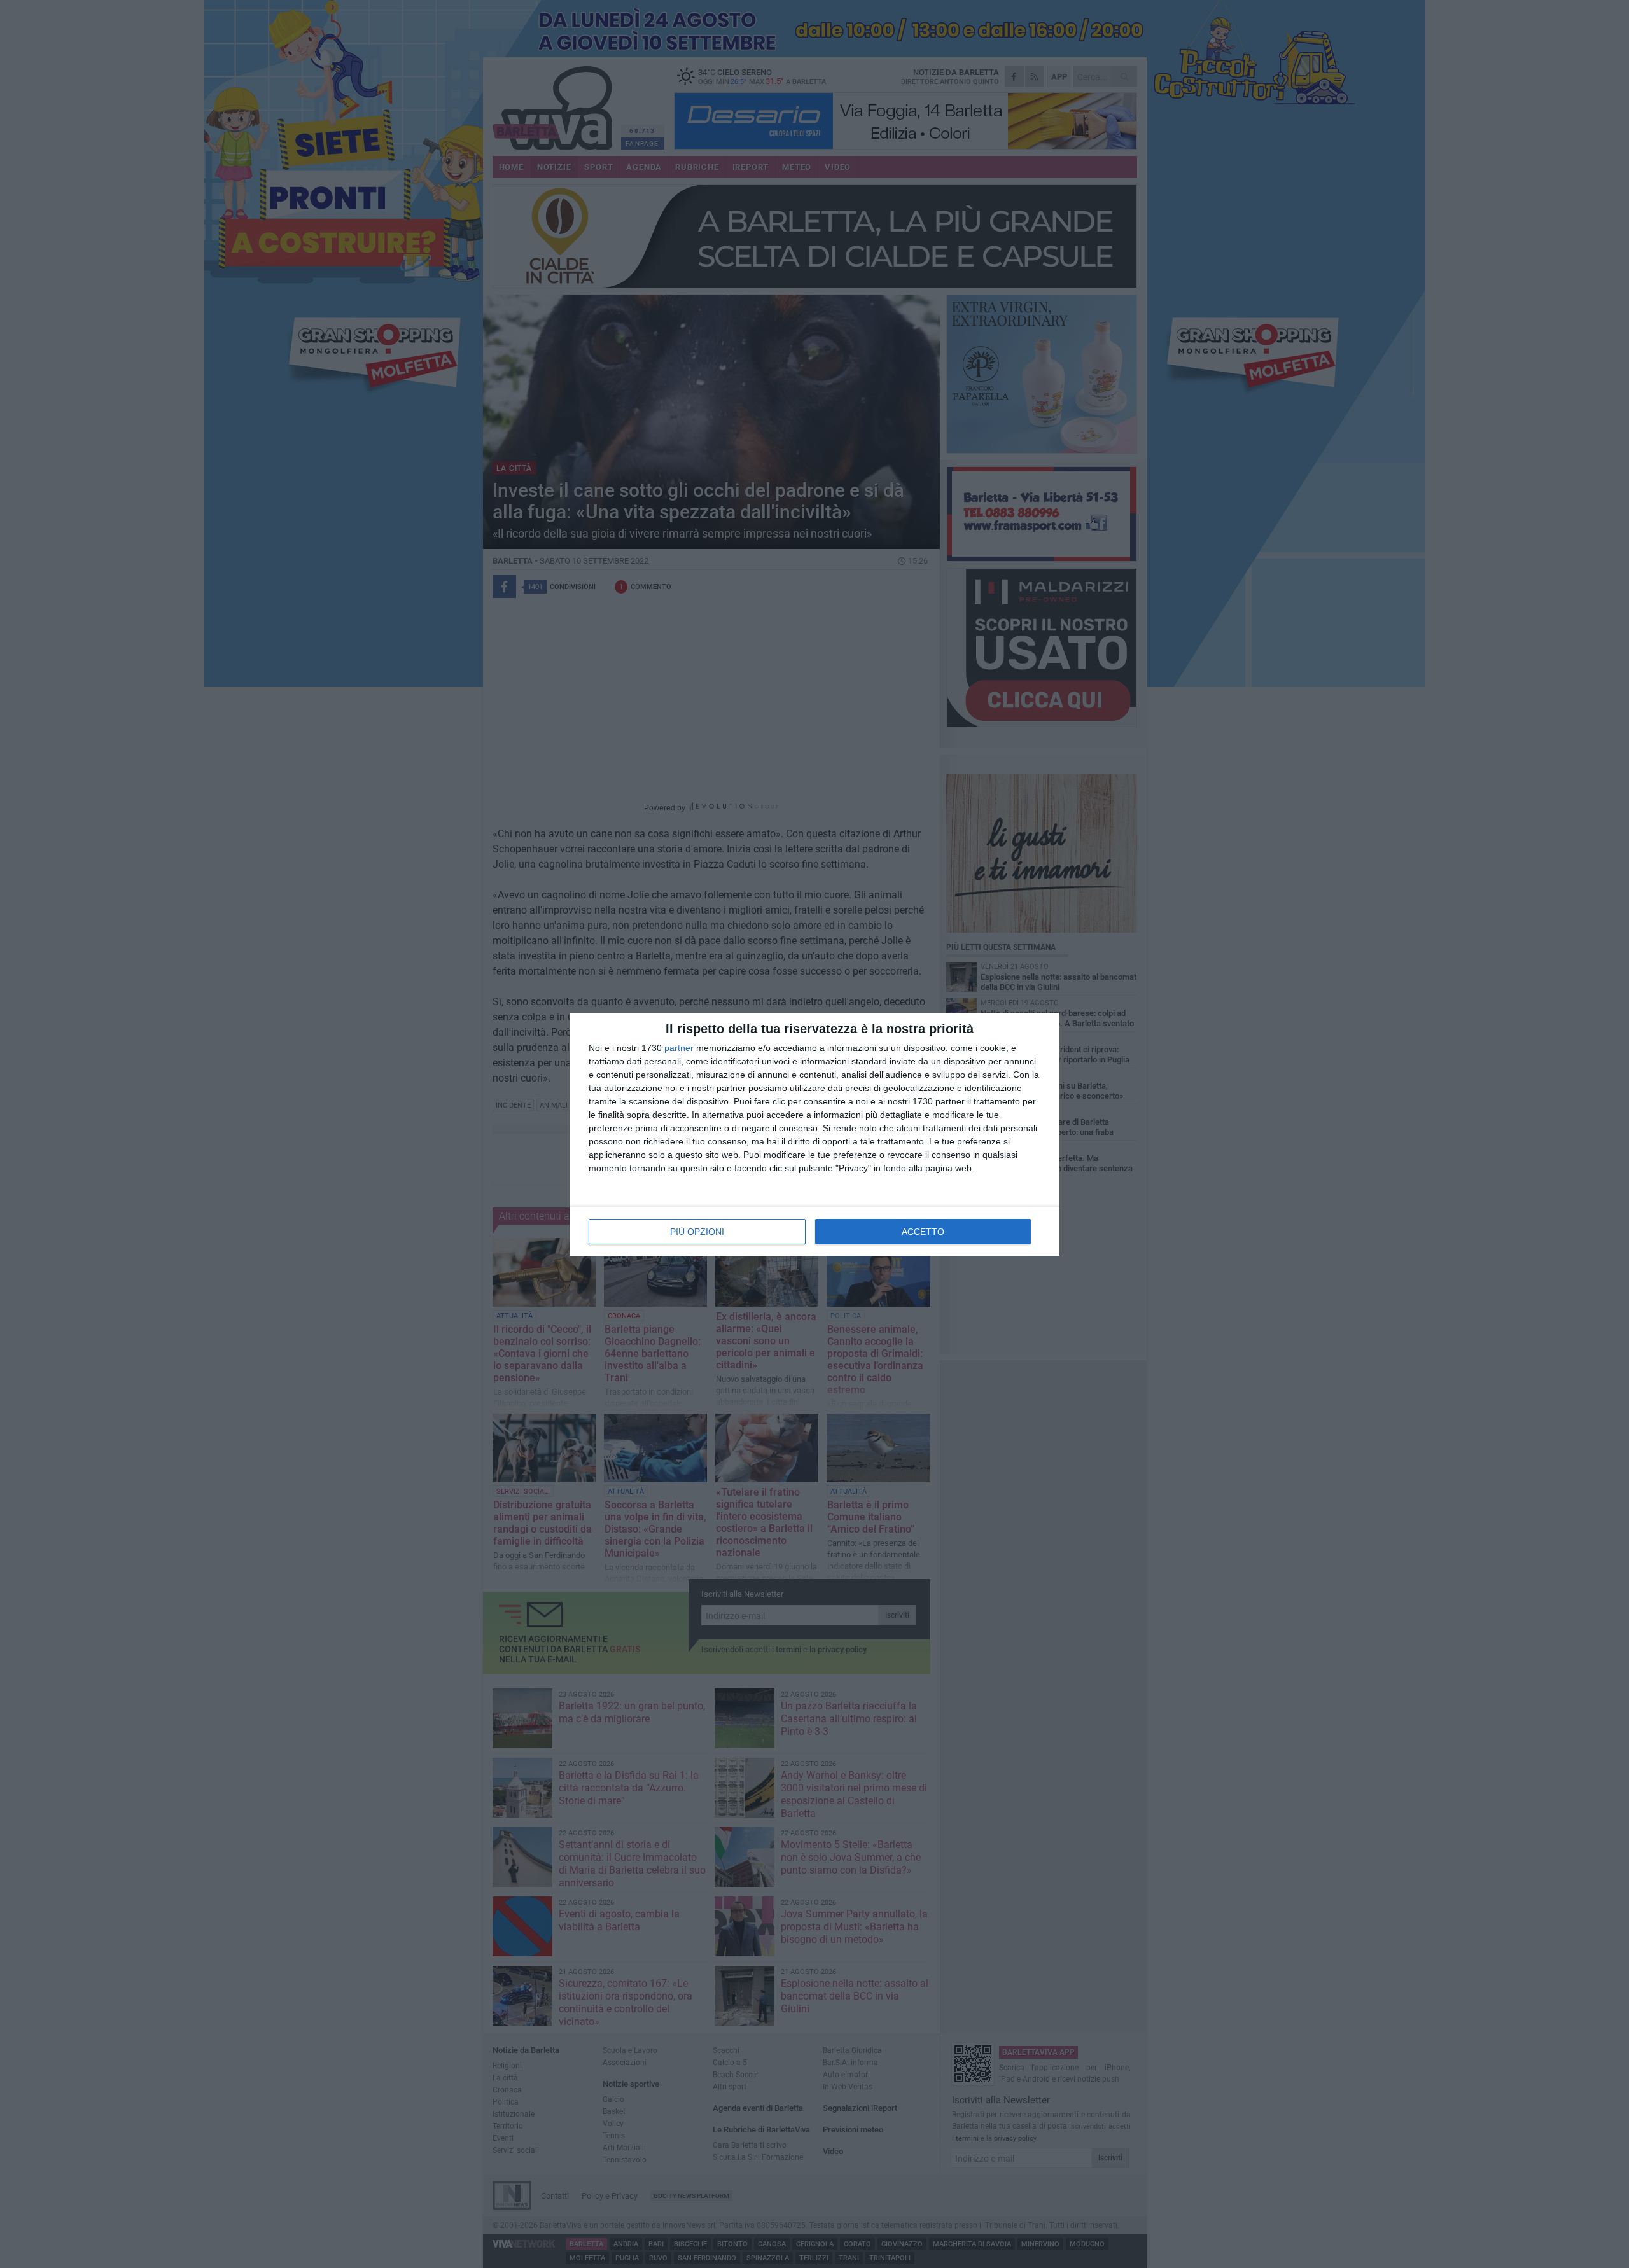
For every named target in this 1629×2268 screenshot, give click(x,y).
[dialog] (814, 1134)
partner (679, 1048)
